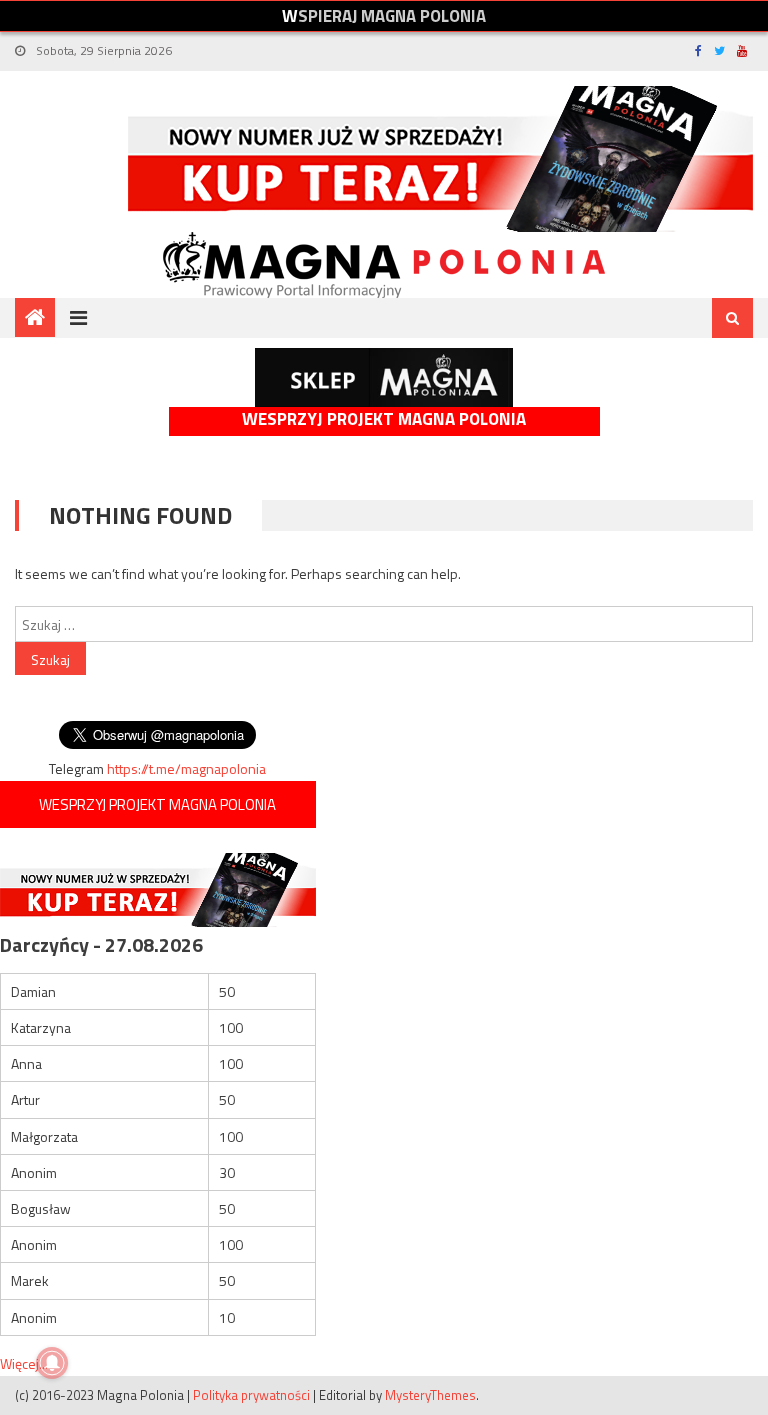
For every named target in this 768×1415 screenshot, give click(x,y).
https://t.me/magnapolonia (186, 768)
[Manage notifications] (52, 1363)
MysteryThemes (430, 1395)
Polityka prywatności (251, 1395)
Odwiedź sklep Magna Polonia (384, 377)
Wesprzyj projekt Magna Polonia (384, 419)
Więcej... (24, 1363)
